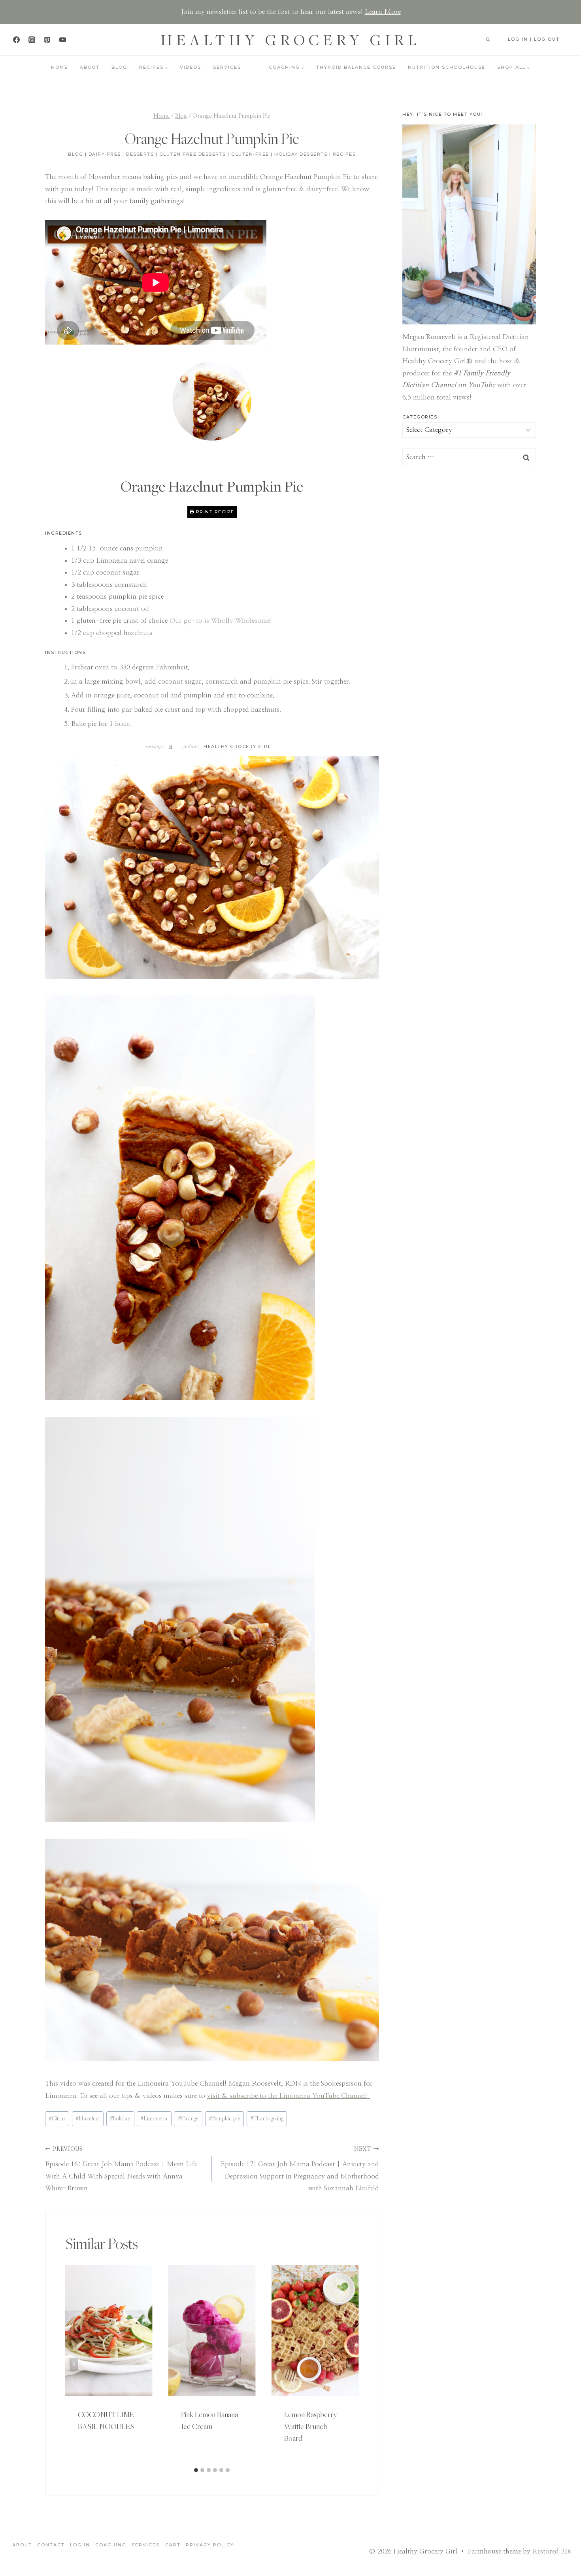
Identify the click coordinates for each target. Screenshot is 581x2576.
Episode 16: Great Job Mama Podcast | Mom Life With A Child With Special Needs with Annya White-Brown (121, 2169)
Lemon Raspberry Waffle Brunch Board (311, 2426)
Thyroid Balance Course (356, 67)
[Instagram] (32, 40)
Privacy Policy (210, 2545)
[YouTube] (62, 40)
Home (59, 67)
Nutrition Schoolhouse (447, 67)
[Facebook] (16, 40)
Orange (188, 2119)
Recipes (344, 154)
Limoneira (154, 2119)
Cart (173, 2545)
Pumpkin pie (224, 2119)
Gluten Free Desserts (193, 154)
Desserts (140, 154)
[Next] (350, 2364)
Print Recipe (214, 512)
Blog (119, 67)
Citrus (57, 2119)
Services (227, 67)
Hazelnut (88, 2119)
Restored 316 (552, 2551)
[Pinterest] (47, 40)
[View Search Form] (488, 40)
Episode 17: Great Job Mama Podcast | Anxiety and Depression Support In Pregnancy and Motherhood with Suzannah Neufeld (300, 2169)
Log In (80, 2545)
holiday (120, 2119)
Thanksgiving (267, 2119)
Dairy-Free (105, 154)
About (90, 67)
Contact (51, 2545)
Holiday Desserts (301, 154)
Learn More (383, 12)
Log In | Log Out (534, 39)
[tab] (196, 2470)
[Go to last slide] (74, 2364)
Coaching (111, 2545)
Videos (191, 67)
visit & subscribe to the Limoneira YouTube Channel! (289, 2096)
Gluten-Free (250, 154)
